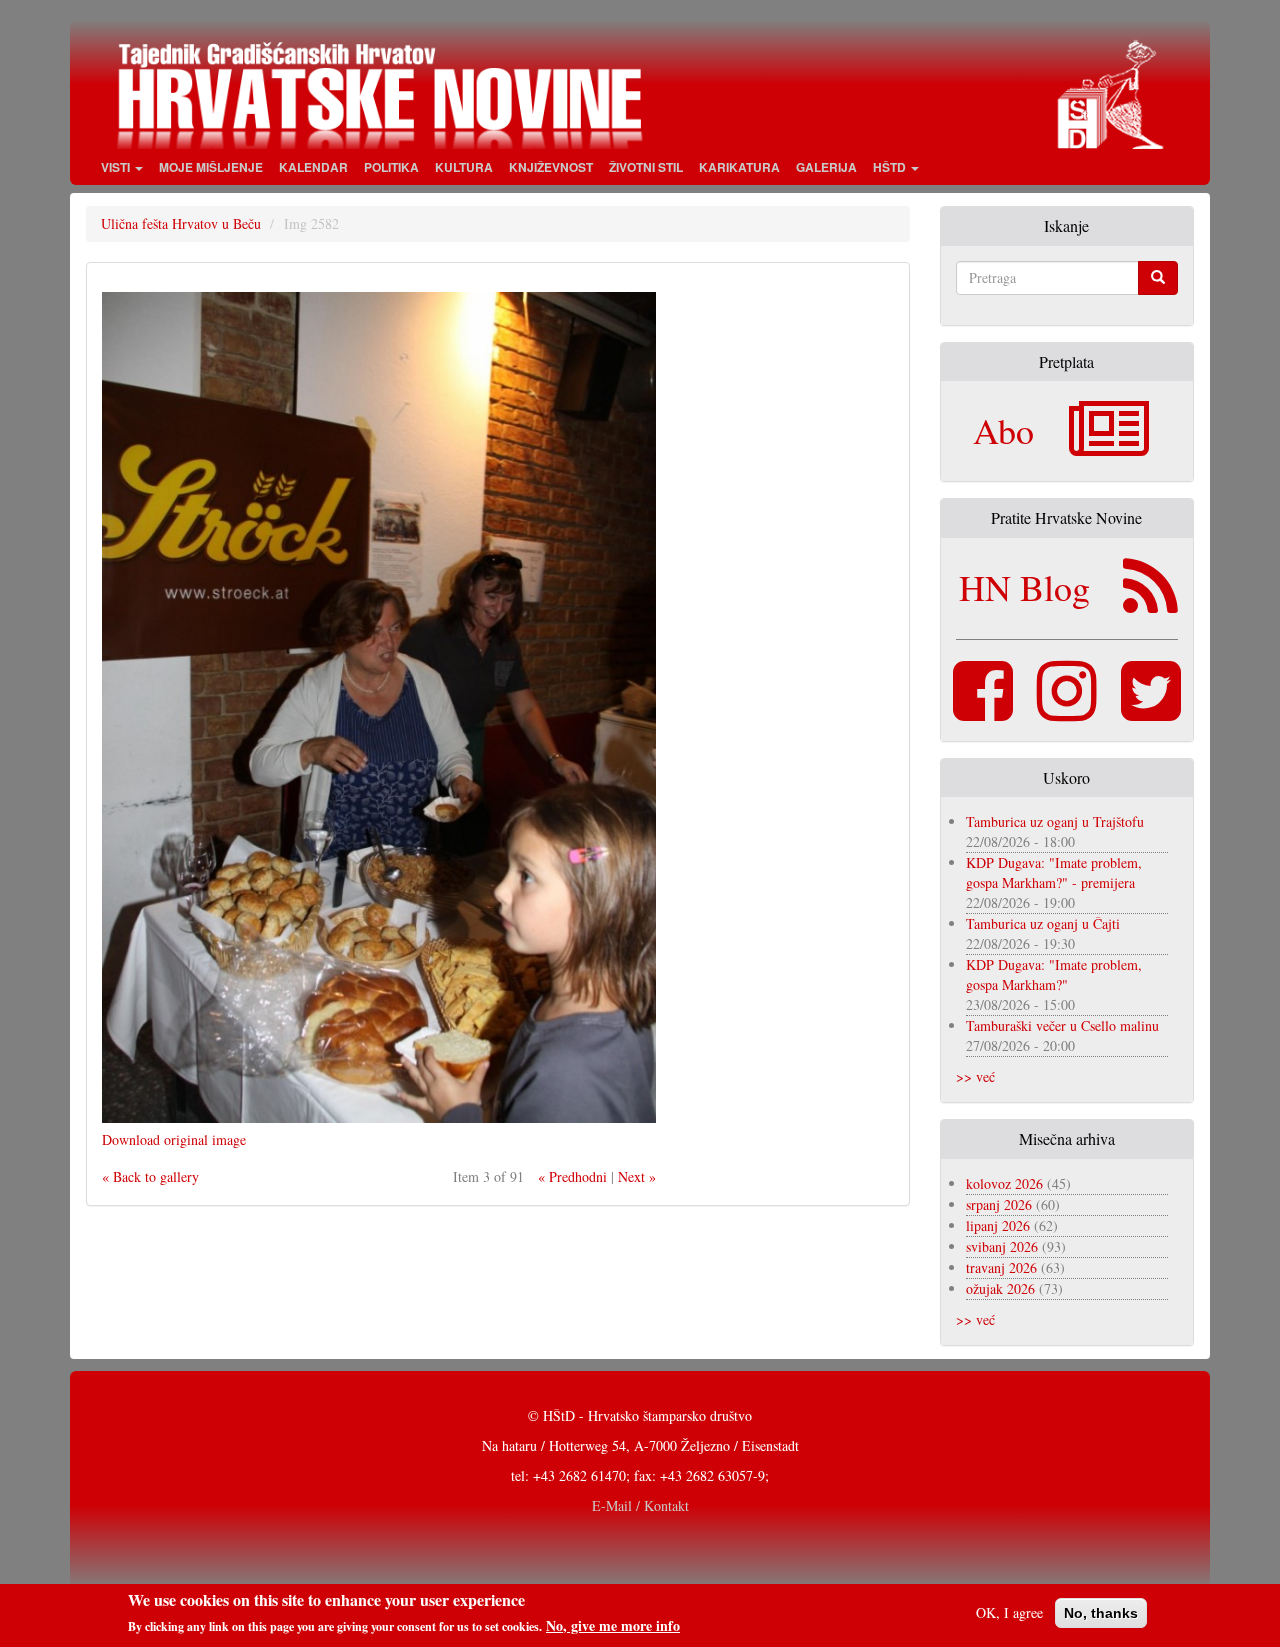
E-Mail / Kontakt (640, 1505)
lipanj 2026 (998, 1225)
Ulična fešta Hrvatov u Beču (181, 223)
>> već (975, 1076)
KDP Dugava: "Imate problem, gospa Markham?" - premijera (1054, 872)
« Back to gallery (150, 1176)
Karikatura (739, 167)
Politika (391, 167)
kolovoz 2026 (1004, 1183)
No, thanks (1101, 1613)
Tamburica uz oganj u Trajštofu (1055, 821)
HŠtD (891, 167)
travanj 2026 (1001, 1267)
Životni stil (646, 167)
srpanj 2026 (999, 1204)
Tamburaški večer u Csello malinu (1062, 1025)
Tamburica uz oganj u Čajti (1043, 923)
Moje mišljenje (211, 167)
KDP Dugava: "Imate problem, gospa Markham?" (1054, 974)
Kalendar (313, 167)
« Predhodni (572, 1176)
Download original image (174, 1139)
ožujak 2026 (1000, 1288)
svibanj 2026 (1002, 1246)
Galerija (826, 167)
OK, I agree (1009, 1612)
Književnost (551, 167)
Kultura (464, 167)
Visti (117, 167)
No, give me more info (613, 1626)
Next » (637, 1176)
